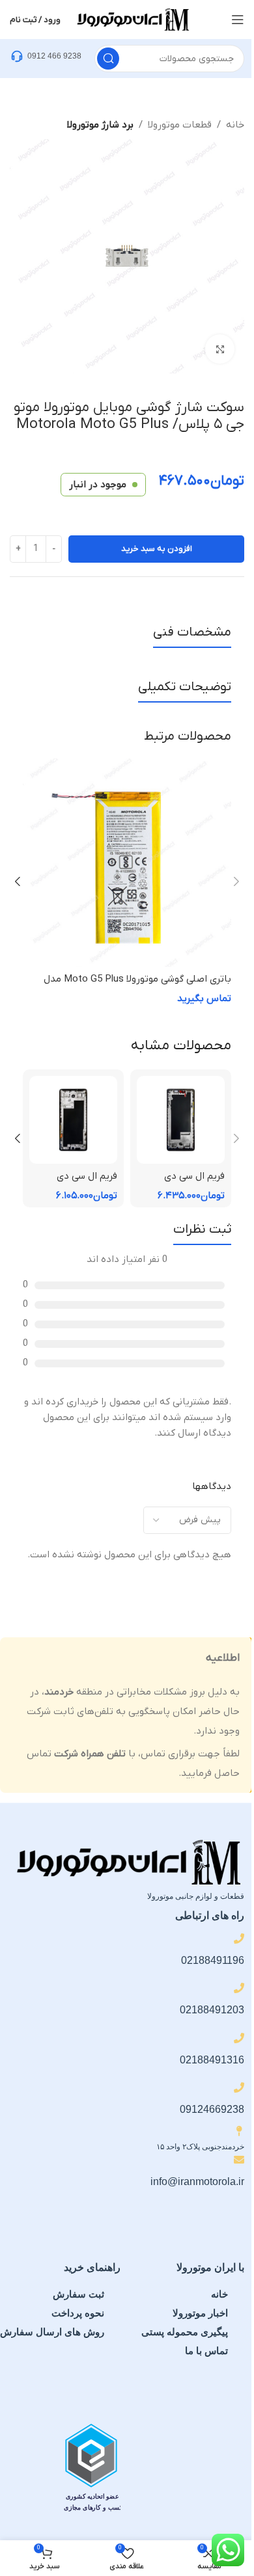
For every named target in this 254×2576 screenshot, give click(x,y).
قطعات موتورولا (180, 125)
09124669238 (212, 2109)
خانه (235, 125)
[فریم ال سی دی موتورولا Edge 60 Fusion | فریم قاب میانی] (73, 1120)
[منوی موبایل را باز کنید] (238, 20)
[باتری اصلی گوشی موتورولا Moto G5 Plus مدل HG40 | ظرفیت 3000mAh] (127, 863)
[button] (236, 881)
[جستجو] (108, 59)
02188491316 (212, 2060)
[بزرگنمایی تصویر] (220, 349)
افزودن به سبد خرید (157, 549)
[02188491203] (239, 1988)
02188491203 (212, 2010)
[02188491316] (239, 2038)
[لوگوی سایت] (132, 19)
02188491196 (213, 1960)
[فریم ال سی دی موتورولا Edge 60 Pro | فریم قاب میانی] (181, 1120)
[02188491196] (239, 1939)
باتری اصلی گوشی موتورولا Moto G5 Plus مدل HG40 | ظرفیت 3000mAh (137, 986)
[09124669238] (239, 2087)
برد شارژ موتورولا (100, 125)
